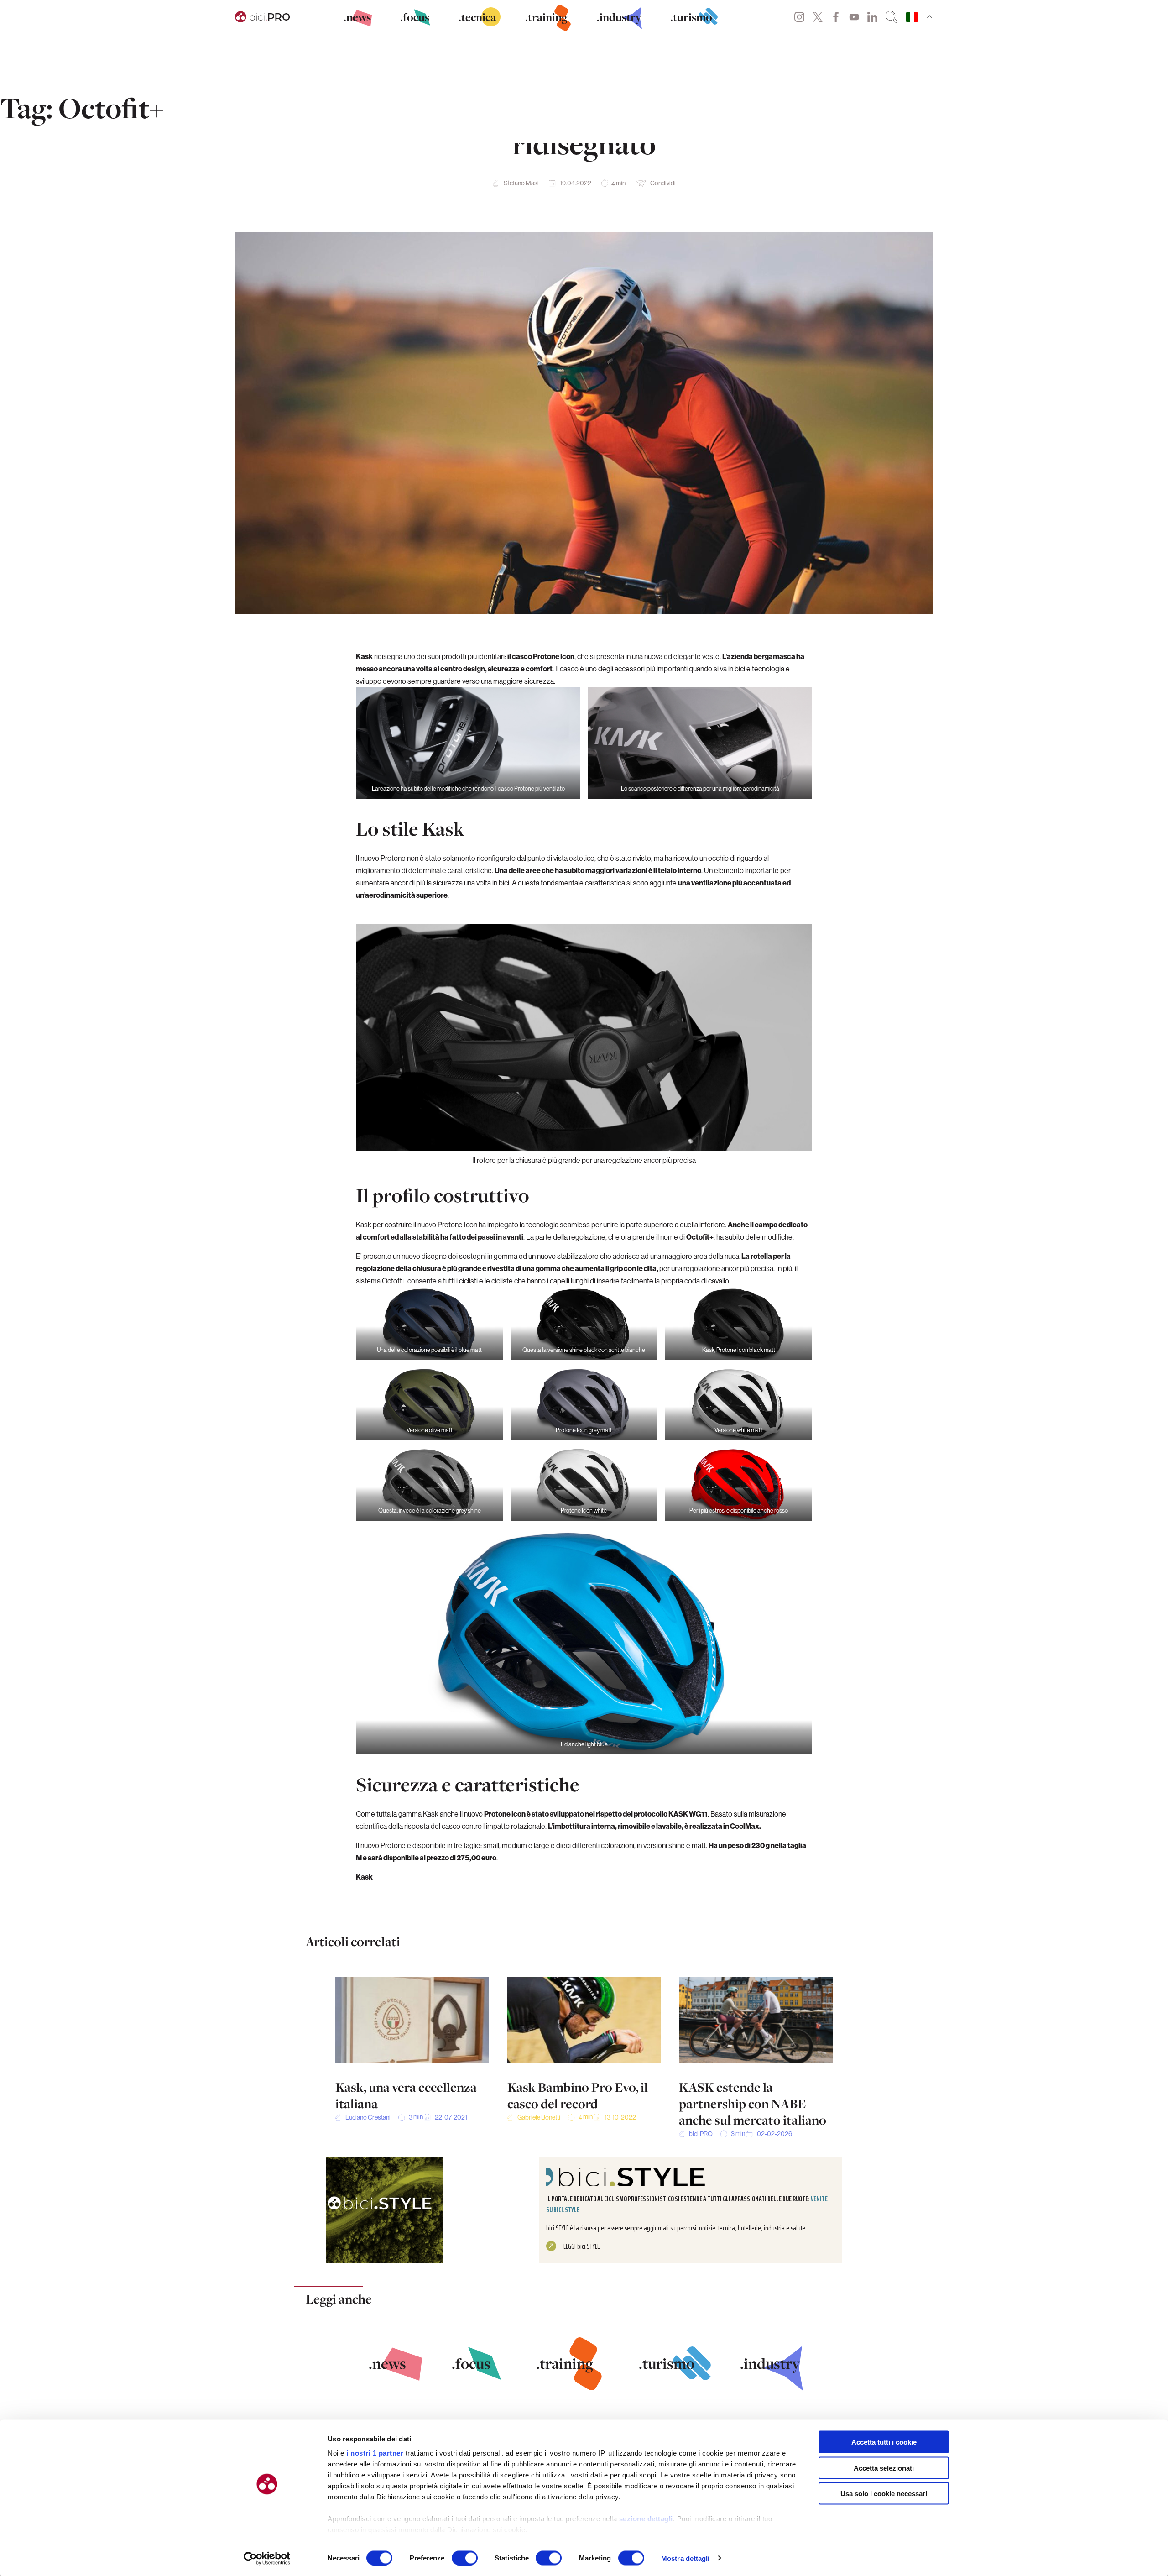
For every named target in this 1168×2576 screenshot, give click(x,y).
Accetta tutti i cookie (884, 2442)
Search (892, 17)
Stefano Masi (521, 183)
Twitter (818, 17)
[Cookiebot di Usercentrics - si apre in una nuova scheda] (267, 2558)
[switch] (465, 2558)
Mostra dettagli (686, 2558)
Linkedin (872, 17)
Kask (364, 656)
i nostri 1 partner (375, 2453)
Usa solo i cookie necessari (884, 2494)
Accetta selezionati (884, 2468)
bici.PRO (701, 2134)
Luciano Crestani (368, 2117)
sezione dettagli (646, 2519)
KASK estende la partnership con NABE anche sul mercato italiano (753, 2104)
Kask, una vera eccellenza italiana (406, 2095)
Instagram (799, 17)
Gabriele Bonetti (539, 2117)
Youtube (854, 17)
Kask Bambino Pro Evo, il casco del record (578, 2095)
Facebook (836, 17)
